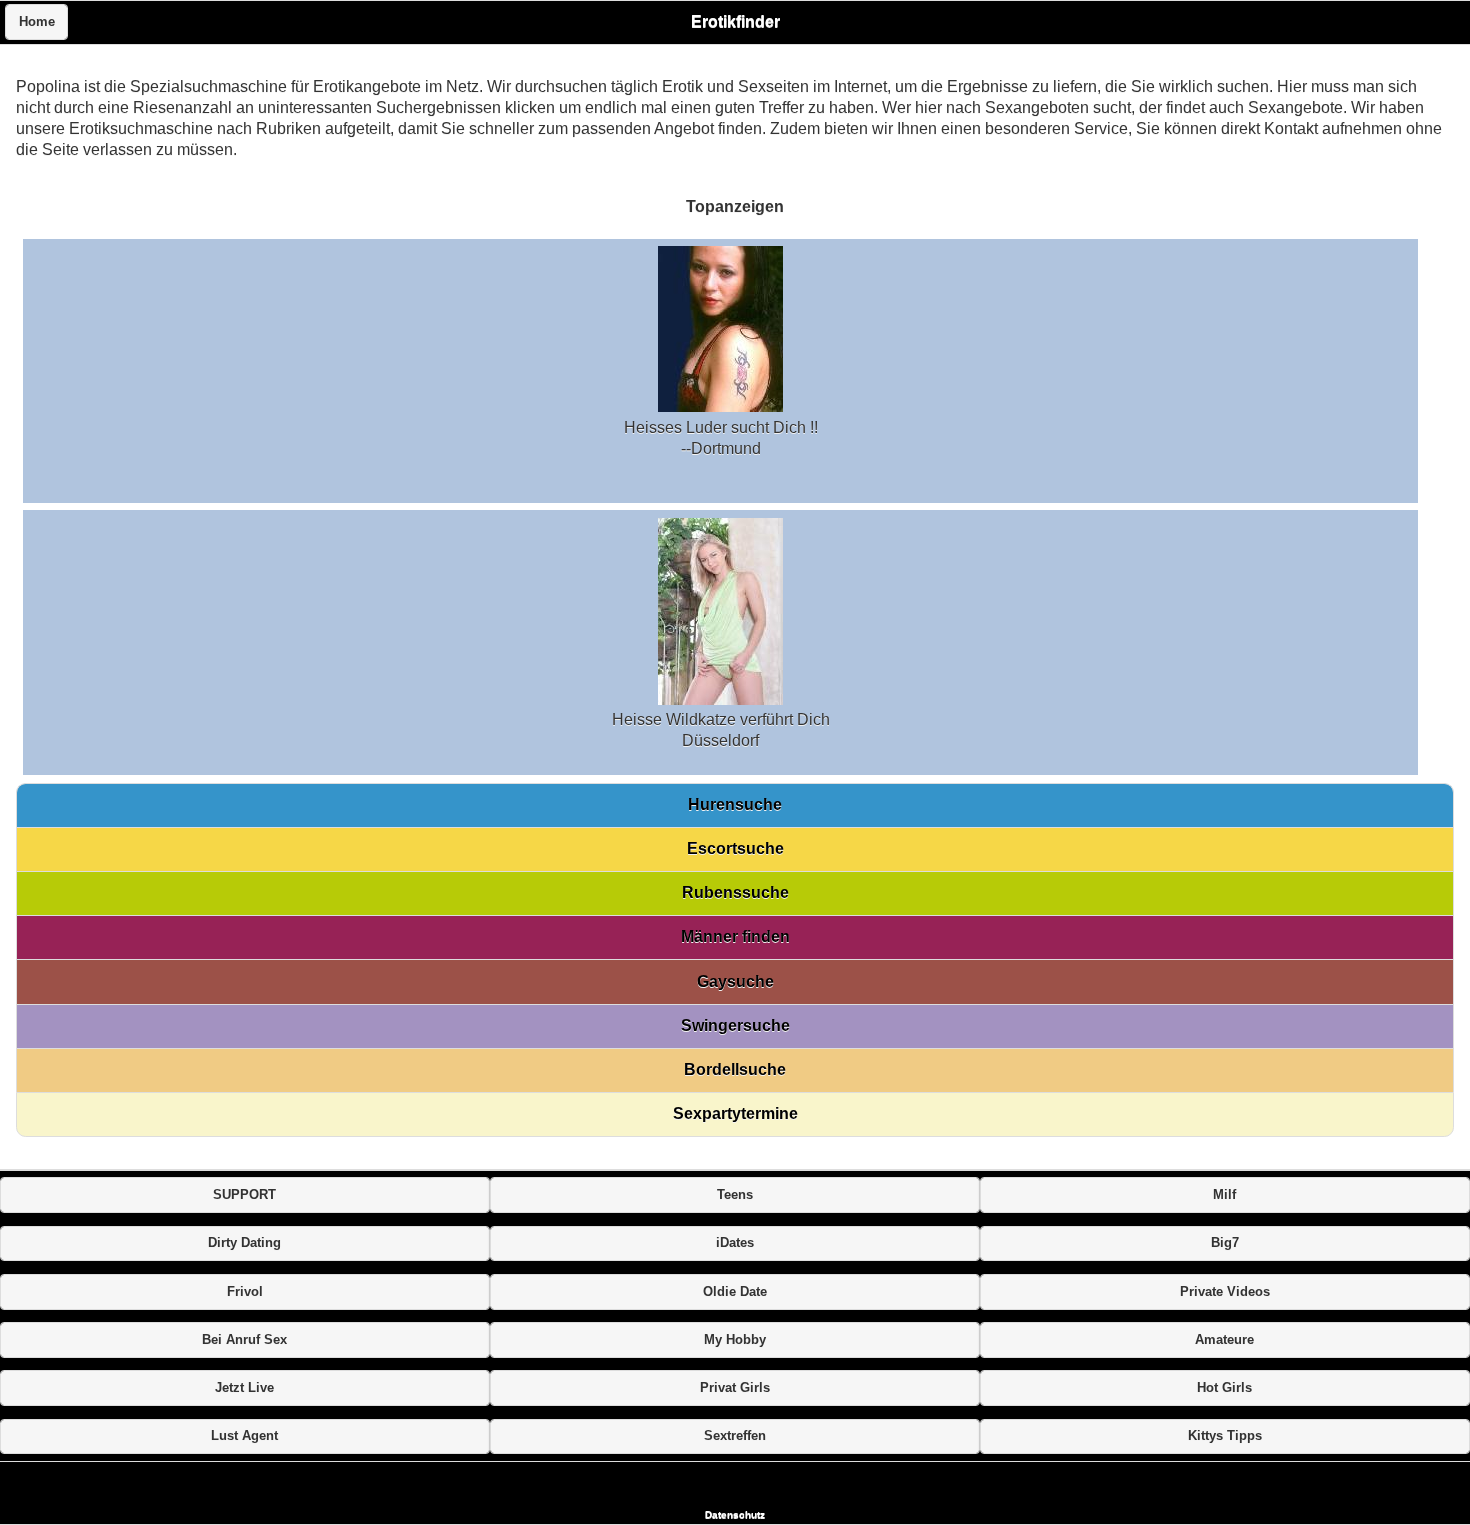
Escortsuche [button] (735, 848)
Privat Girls (735, 1388)
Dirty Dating (244, 1243)
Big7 (1225, 1243)
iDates (735, 1243)
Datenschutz (735, 1514)
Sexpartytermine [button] (735, 1113)
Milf (1224, 1195)
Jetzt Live (244, 1388)
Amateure (1224, 1340)
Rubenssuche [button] (735, 892)
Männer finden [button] (735, 936)
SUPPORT (244, 1195)
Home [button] (37, 22)
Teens (735, 1195)
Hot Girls (1224, 1388)
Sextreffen (735, 1436)
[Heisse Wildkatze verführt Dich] (720, 699)
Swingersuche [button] (735, 1025)
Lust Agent (244, 1436)
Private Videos (1225, 1292)
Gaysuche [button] (735, 981)
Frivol (245, 1292)
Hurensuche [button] (735, 804)
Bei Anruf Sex (244, 1340)
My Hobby (735, 1340)
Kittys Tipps (1225, 1436)
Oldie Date (735, 1292)
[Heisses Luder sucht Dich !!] (720, 406)
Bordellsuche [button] (735, 1069)
